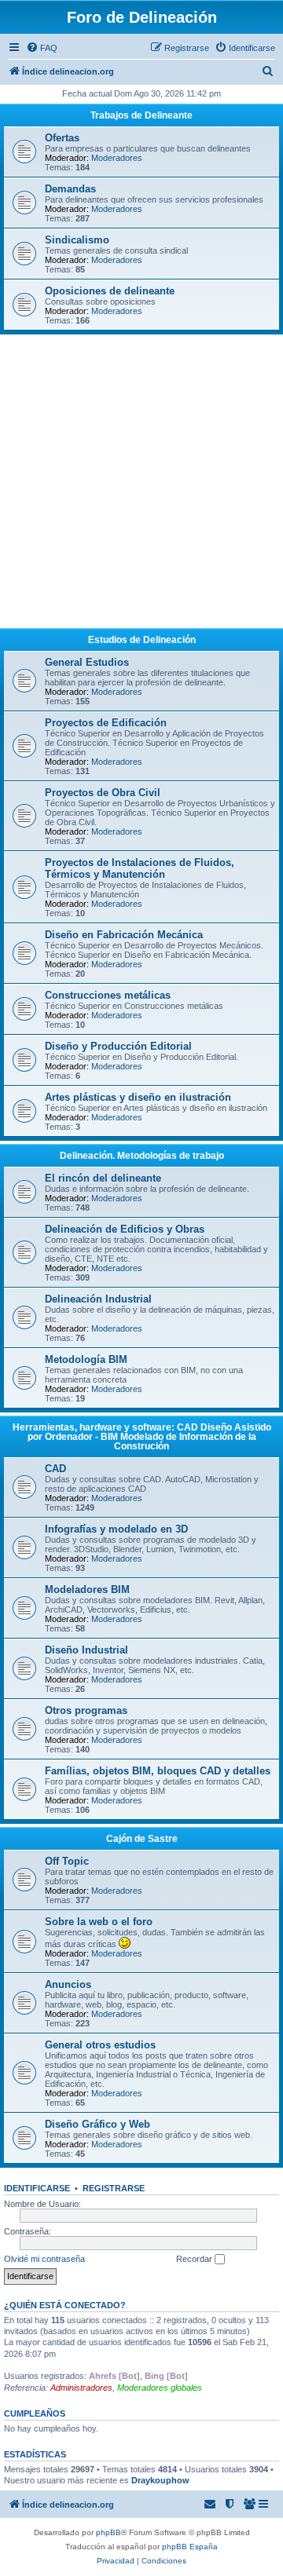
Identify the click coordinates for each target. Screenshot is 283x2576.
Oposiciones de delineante (110, 291)
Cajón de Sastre (142, 1839)
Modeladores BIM (87, 1589)
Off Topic (67, 1861)
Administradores (81, 2388)
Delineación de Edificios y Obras (125, 1229)
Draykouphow (160, 2480)
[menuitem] (42, 48)
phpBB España (190, 2547)
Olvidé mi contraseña (44, 2259)
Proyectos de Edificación (106, 723)
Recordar (195, 2259)
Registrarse (114, 2188)
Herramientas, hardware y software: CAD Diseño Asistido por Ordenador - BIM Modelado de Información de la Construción (142, 1437)
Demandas (70, 189)
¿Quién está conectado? (65, 2305)
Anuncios (68, 1984)
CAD (55, 1469)
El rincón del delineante (103, 1178)
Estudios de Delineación (142, 640)
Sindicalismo (77, 240)
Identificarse (37, 2188)
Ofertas (62, 138)
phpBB (108, 2532)
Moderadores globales (160, 2388)
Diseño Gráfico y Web (97, 2124)
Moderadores (117, 158)
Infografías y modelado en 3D (116, 1529)
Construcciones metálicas (108, 995)
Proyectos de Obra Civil (103, 793)
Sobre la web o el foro (99, 1922)
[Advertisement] (141, 484)
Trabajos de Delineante (141, 115)
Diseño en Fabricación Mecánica (124, 935)
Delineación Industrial (98, 1299)
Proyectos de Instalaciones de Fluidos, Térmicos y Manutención (140, 868)
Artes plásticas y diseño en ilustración (138, 1097)
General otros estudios (100, 2045)
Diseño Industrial (86, 1650)
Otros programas (86, 1710)
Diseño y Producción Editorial (118, 1046)
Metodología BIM (86, 1359)
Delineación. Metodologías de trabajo (142, 1156)
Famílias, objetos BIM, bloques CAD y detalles (158, 1771)
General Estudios (87, 662)
